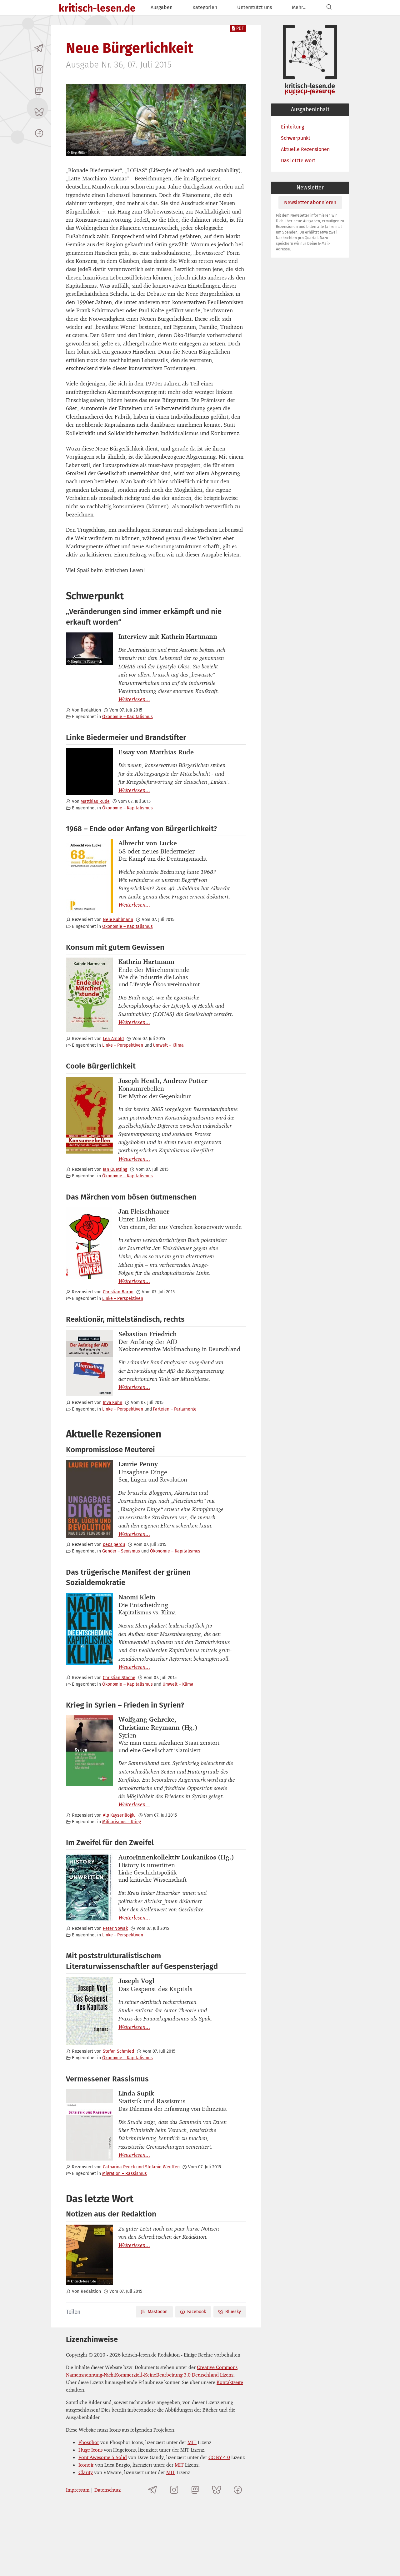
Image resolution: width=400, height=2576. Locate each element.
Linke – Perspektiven (123, 1045)
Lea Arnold (113, 1039)
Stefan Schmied (118, 2051)
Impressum (78, 2490)
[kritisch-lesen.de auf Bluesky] (39, 112)
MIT (192, 2442)
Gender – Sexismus (121, 1551)
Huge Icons (90, 2450)
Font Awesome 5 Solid (103, 2457)
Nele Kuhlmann (118, 920)
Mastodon (158, 2312)
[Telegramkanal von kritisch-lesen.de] (39, 48)
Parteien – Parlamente (175, 1409)
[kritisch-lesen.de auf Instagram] (39, 69)
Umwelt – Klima (168, 1045)
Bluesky (233, 2312)
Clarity (86, 2472)
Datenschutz (107, 2490)
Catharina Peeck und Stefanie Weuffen (141, 2167)
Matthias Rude (95, 801)
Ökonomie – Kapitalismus (127, 717)
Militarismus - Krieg (122, 1822)
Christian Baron (118, 1292)
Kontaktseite (230, 2382)
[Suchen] (329, 7)
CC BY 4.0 (219, 2457)
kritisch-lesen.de (97, 8)
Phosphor (89, 2442)
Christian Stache (119, 1678)
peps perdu (114, 1545)
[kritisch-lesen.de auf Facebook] (39, 133)
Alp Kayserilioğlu (119, 1815)
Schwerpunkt (296, 138)
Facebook (197, 2312)
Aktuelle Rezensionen (305, 149)
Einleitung (292, 127)
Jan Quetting (115, 1169)
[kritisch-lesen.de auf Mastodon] (39, 91)
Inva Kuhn (113, 1403)
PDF (240, 28)
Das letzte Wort (298, 161)
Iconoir (86, 2465)
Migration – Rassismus (125, 2173)
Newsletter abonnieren (310, 202)
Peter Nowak (115, 1928)
